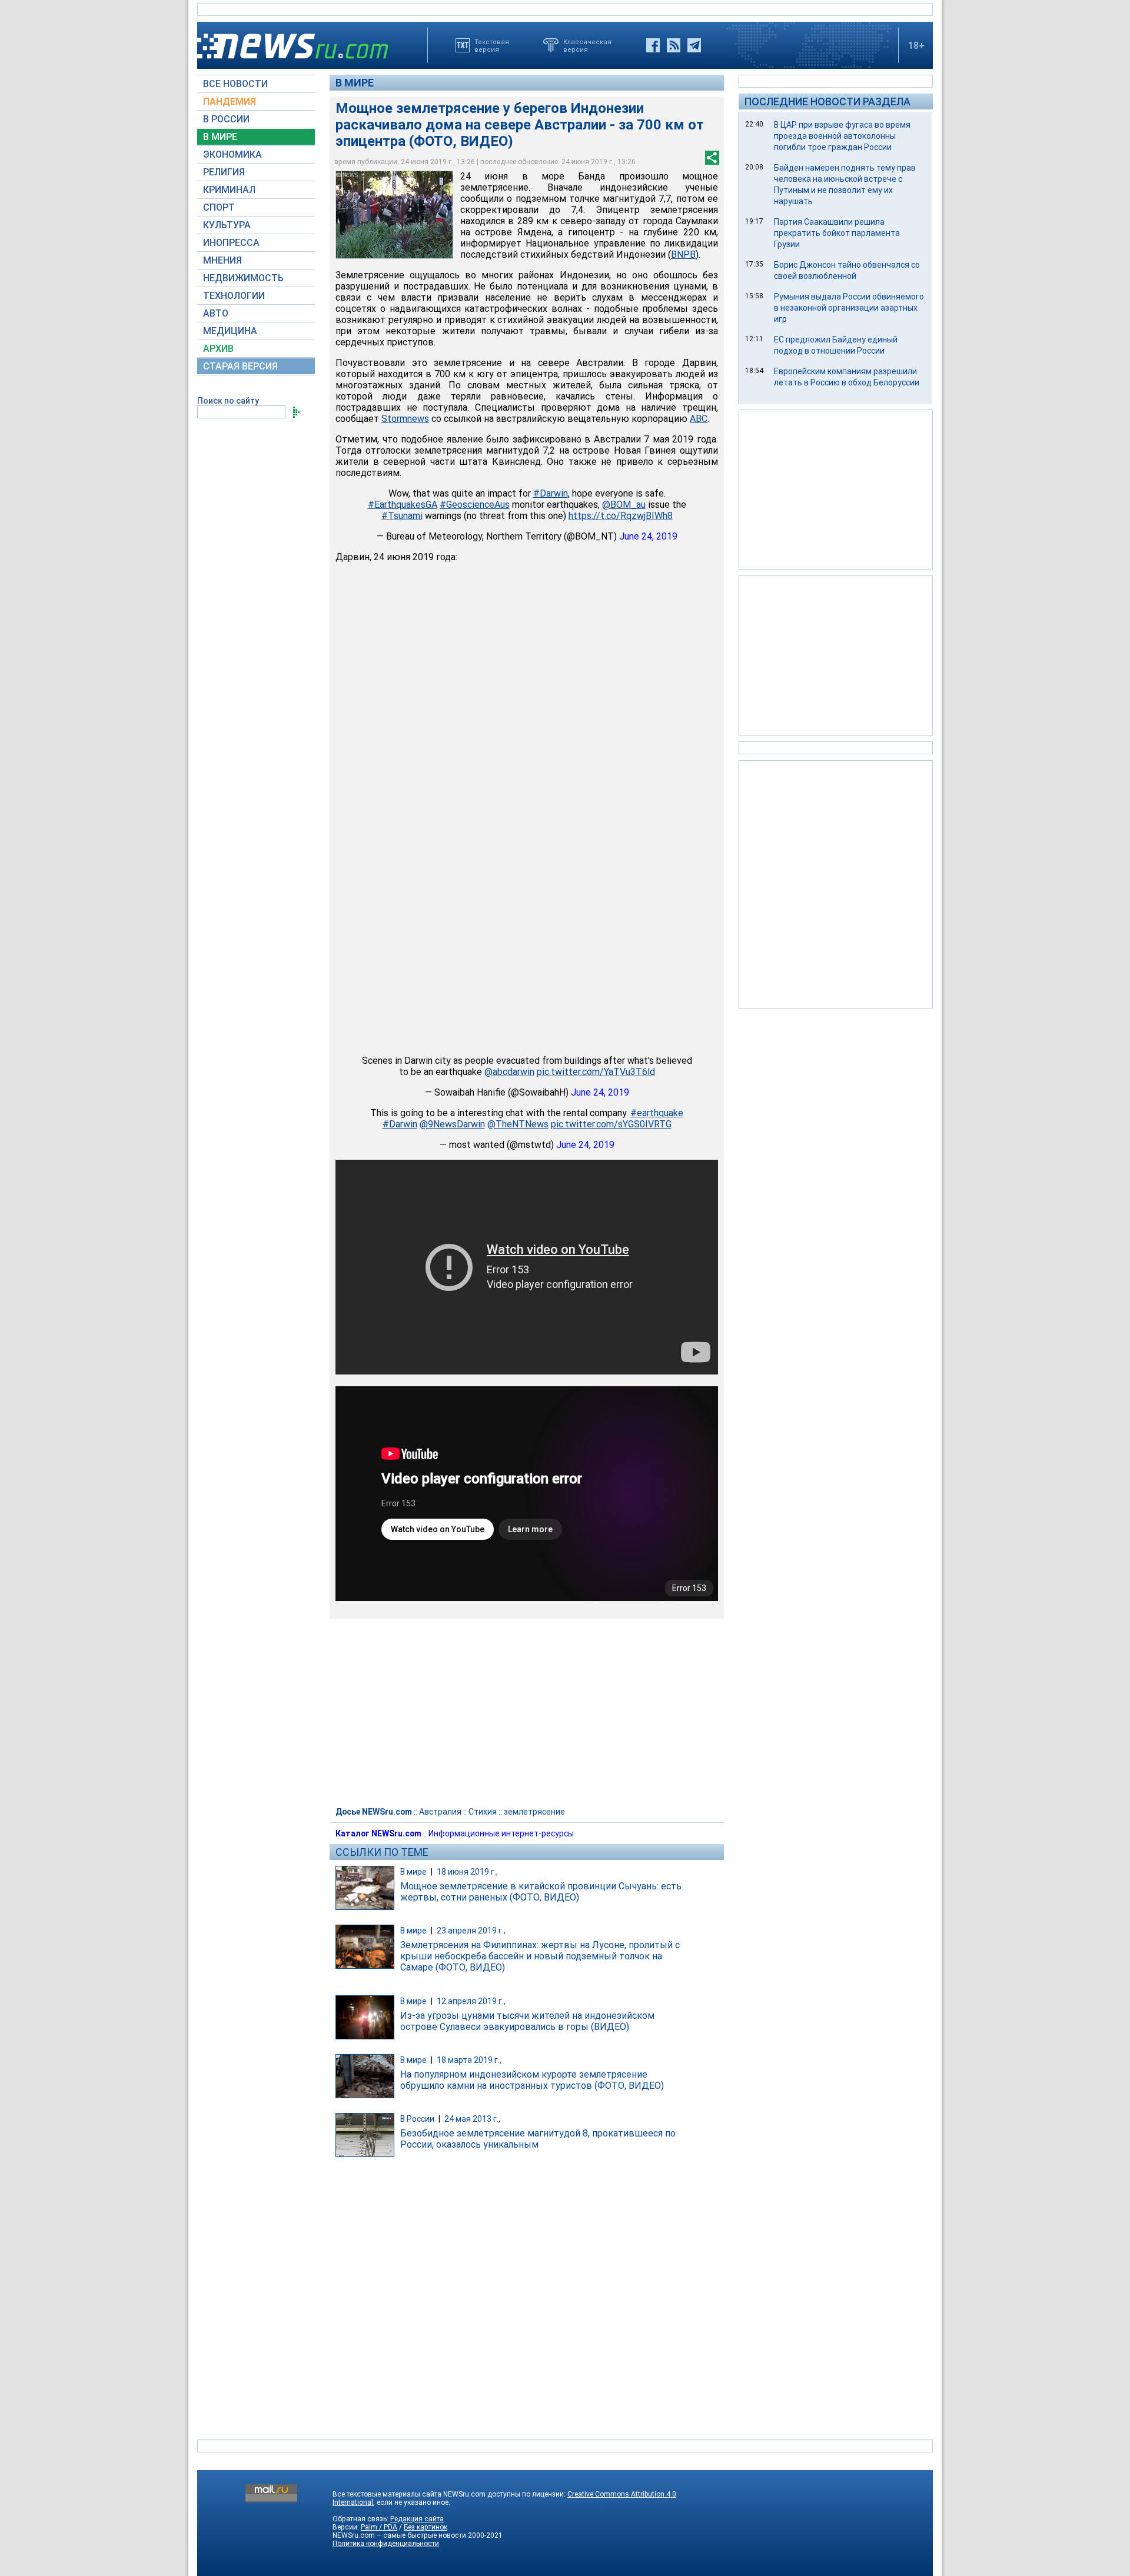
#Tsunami (402, 516)
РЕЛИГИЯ (224, 172)
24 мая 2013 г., (472, 2119)
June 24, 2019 (648, 536)
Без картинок (426, 2527)
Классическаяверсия (587, 45)
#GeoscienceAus (475, 505)
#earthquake (657, 1113)
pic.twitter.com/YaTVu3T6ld (596, 1072)
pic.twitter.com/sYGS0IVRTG (611, 1124)
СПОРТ (219, 207)
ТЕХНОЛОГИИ (234, 296)
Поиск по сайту (228, 401)
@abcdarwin (509, 1072)
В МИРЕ (220, 137)
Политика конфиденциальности (386, 2544)
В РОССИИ (226, 119)
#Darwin (551, 493)
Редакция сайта (417, 2519)
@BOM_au (624, 505)
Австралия (440, 1812)
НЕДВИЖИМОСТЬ (243, 278)
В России (417, 2119)
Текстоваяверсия (492, 45)
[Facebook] (653, 45)
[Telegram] (694, 45)
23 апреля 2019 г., (471, 1931)
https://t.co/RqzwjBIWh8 (621, 516)
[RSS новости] (674, 45)
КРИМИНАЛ (229, 190)
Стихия (483, 1812)
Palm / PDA (379, 2527)
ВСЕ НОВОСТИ (235, 84)
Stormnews (405, 419)
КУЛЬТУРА (227, 225)
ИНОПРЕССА (231, 243)
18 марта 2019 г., (469, 2060)
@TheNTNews (518, 1124)
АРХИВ (218, 349)
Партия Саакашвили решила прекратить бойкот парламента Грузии (837, 233)
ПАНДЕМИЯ (230, 101)
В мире (355, 83)
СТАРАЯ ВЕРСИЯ (240, 366)
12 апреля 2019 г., (471, 2001)
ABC (699, 419)
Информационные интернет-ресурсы (501, 1833)
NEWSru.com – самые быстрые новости (399, 2535)
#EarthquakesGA (403, 505)
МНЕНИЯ (222, 260)
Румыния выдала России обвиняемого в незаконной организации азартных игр (849, 308)
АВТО (216, 313)
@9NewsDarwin (452, 1124)
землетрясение (534, 1812)
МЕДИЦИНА (230, 331)
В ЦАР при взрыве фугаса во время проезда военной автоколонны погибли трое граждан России (842, 136)
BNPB (683, 254)
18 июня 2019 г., (467, 1872)
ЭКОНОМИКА (232, 154)
